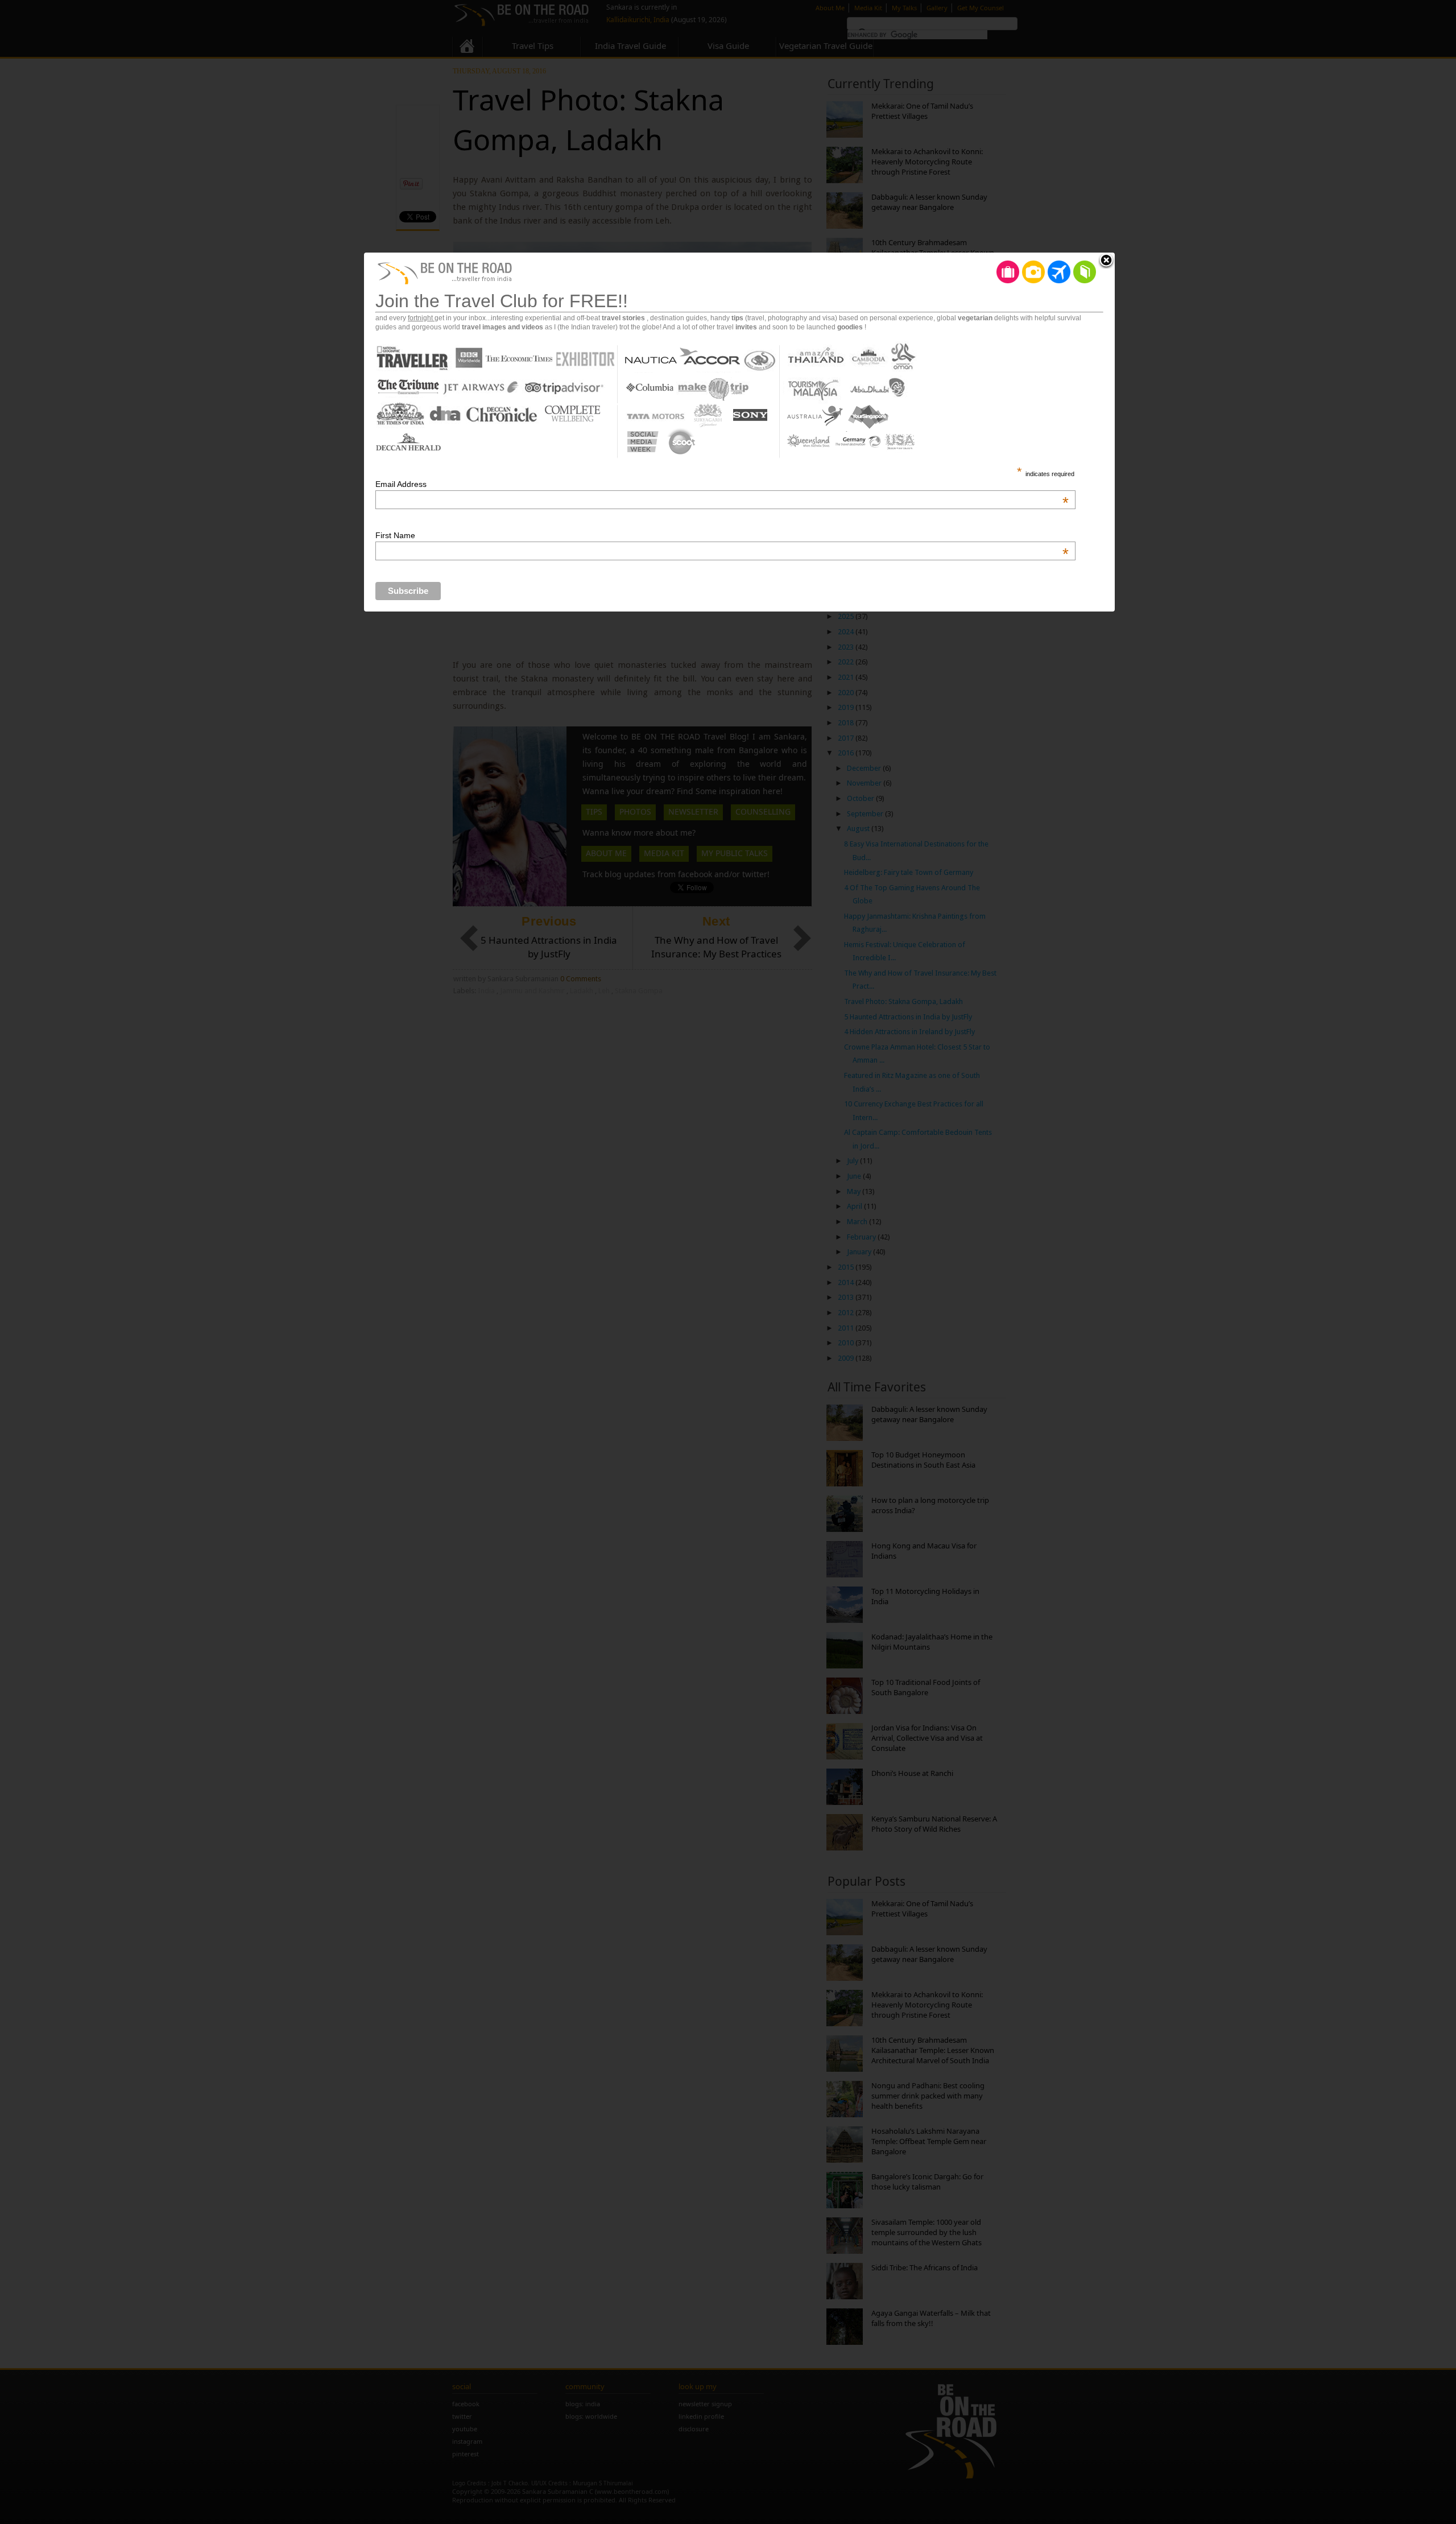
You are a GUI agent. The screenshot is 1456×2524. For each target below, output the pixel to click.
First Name (722, 535)
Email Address (722, 484)
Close (1106, 261)
